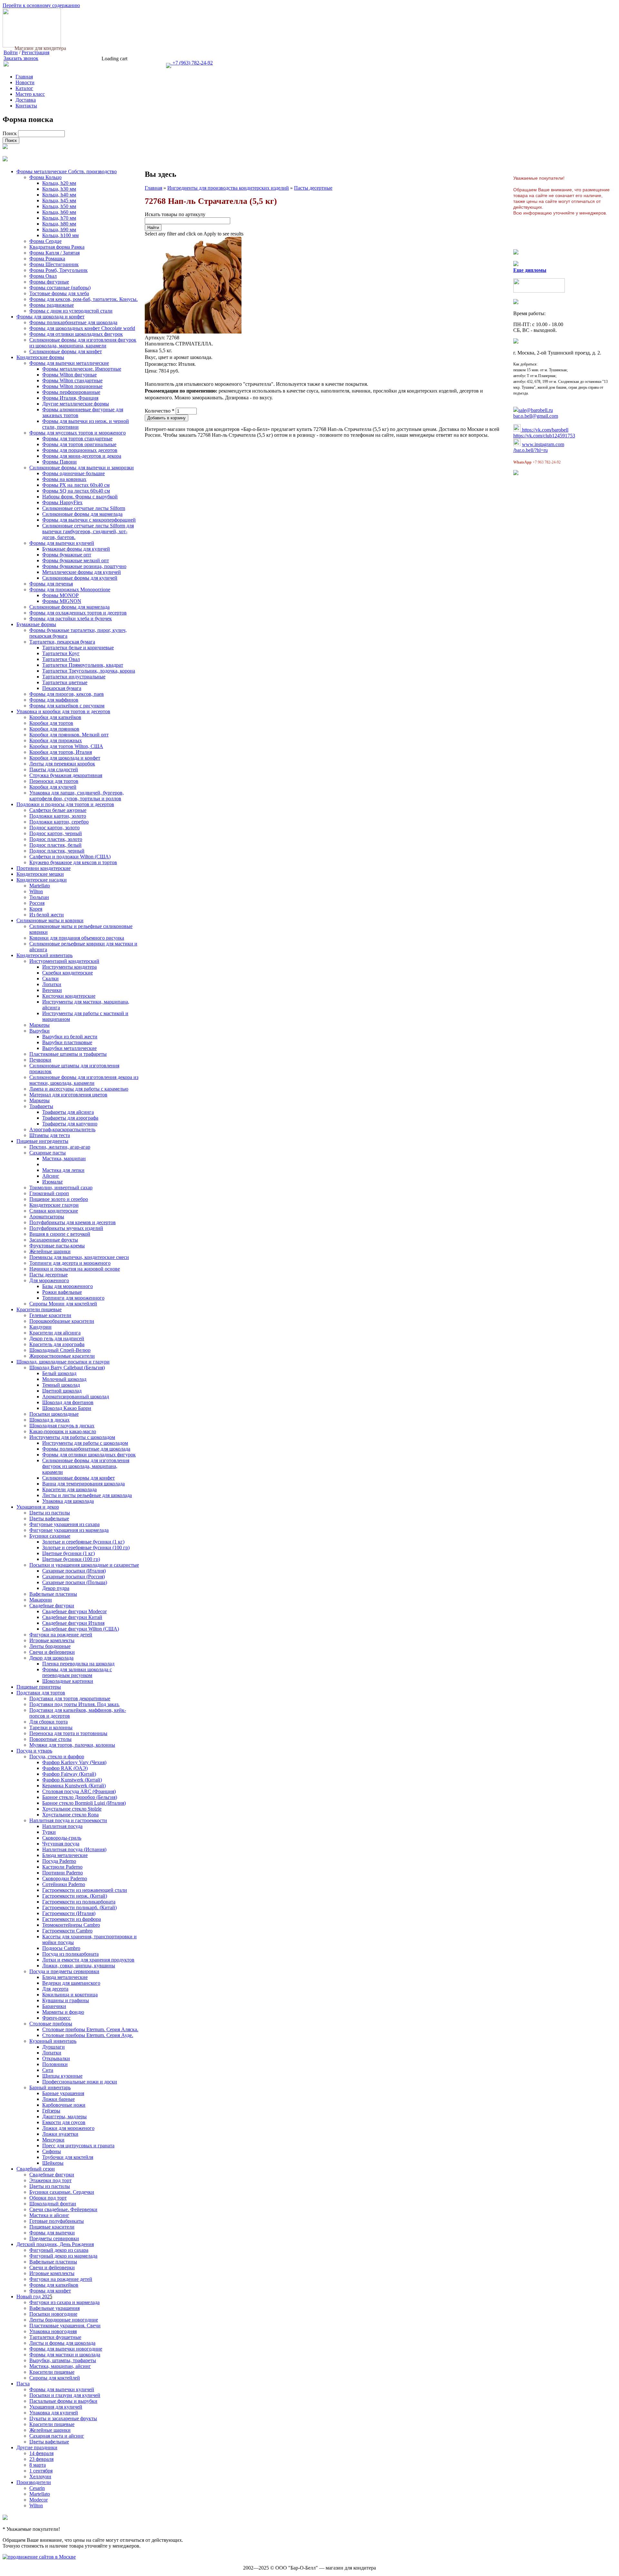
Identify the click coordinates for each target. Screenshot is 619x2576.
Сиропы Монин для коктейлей (63, 1304)
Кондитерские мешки (40, 874)
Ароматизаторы (47, 1217)
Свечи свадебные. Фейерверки (63, 2209)
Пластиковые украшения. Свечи (65, 2326)
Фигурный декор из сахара (59, 2250)
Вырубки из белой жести (70, 1037)
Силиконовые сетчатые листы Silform (84, 508)
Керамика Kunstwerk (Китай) (74, 1786)
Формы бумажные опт (67, 555)
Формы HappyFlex (62, 502)
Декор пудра (56, 1588)
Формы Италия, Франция (70, 398)
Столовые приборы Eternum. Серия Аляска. (90, 2029)
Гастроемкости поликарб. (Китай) (79, 1907)
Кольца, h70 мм (59, 218)
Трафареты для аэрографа (70, 1118)
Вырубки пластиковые (67, 1042)
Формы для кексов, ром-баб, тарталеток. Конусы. (84, 299)
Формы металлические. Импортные (82, 369)
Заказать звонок (21, 58)
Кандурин (40, 1327)
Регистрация (35, 52)
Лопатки (52, 984)
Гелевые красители (50, 1315)
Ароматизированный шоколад (76, 1397)
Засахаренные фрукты (54, 1240)
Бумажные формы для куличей (76, 549)
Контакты (26, 106)
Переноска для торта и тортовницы (68, 1733)
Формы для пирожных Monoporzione (70, 589)
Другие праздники (37, 2447)
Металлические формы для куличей (82, 572)
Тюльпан (39, 897)
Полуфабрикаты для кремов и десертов (73, 1222)
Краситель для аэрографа (57, 1344)
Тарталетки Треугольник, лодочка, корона (89, 671)
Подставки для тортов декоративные (70, 1698)
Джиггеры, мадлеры (64, 2117)
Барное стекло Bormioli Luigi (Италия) (84, 1803)
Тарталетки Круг (61, 653)
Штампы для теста (50, 1135)
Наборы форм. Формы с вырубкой (80, 497)
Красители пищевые (39, 1309)
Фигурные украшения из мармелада (69, 1530)
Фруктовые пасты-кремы (57, 1246)
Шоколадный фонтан (53, 2204)
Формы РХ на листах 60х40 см (76, 485)
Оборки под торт (48, 2198)
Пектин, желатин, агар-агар (60, 1147)
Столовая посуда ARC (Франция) (79, 1791)
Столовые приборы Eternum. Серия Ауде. (88, 2035)
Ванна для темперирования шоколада (84, 1484)
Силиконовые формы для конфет (66, 351)
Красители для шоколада (69, 1489)
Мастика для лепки (63, 1170)
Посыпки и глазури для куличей (65, 2395)
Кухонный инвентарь (53, 2041)
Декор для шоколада (51, 1658)
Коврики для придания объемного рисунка (77, 938)
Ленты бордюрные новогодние (64, 2320)
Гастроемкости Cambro (67, 1931)
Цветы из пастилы (50, 1513)
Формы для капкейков (54, 2285)
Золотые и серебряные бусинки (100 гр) (86, 1548)
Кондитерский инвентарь (44, 955)
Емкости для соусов (64, 2122)
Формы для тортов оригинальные (79, 444)
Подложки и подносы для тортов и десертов (65, 804)
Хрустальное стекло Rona (70, 1815)
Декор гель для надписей (57, 1338)
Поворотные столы (50, 1739)
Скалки (50, 978)
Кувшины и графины (66, 2000)
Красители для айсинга (55, 1333)
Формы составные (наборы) (60, 288)
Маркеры (39, 1025)
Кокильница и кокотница (70, 1995)
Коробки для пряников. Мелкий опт (69, 735)
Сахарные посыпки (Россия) (74, 1577)
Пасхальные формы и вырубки (63, 2401)
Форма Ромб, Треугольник (59, 270)
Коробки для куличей (53, 787)
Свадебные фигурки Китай (72, 1617)
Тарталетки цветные (65, 682)
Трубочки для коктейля (68, 2157)
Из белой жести (47, 915)
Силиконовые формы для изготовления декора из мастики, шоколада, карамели (84, 1080)
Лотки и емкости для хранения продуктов (88, 1960)
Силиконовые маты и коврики (50, 920)
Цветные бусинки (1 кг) (69, 1553)
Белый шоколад (59, 1373)
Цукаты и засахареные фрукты (63, 2418)
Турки (49, 1832)
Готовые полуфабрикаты (57, 2221)
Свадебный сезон (36, 2169)
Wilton (36, 891)
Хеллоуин (40, 2476)
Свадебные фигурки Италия (73, 1623)
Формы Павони (59, 462)
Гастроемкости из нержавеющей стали (85, 1890)
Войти (11, 52)
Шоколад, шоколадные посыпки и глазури (63, 1362)
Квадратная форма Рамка (57, 247)
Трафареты (41, 1106)
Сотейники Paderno (64, 1884)
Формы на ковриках (64, 479)
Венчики (52, 990)
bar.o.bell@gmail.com (536, 416)
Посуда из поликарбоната (70, 1954)
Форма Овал (43, 276)
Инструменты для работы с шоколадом (72, 1437)
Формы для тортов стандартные (77, 439)
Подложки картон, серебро (59, 822)
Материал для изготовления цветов (68, 1095)
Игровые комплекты (52, 1640)
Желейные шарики (50, 1251)
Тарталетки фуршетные (55, 2337)
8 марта (38, 2465)
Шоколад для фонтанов (68, 1402)
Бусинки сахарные (50, 1536)
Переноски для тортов (54, 781)
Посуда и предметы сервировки (64, 1971)
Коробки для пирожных (56, 740)
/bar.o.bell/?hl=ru (531, 450)
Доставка (26, 100)
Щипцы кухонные (62, 2076)
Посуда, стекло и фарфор (57, 1757)
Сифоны (52, 2151)
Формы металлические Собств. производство (67, 171)
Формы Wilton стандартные (72, 380)
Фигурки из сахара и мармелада (64, 2302)
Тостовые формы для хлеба (59, 293)
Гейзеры (51, 2111)
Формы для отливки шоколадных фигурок (76, 334)
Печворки (40, 1060)
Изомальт (53, 1182)
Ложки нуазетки (60, 2134)
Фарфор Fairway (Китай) (69, 1774)
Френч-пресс (56, 2018)
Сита (48, 2070)
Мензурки (53, 2140)
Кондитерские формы (40, 357)
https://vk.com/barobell (545, 430)
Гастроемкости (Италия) (69, 1913)
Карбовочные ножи (64, 2105)
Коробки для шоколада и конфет (65, 758)
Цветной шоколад (62, 1391)
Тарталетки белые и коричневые (78, 648)
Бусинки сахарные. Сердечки (62, 2192)
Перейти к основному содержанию (41, 5)
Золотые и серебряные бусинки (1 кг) (83, 1542)
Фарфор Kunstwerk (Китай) (72, 1780)
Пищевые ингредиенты (42, 1141)
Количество (160, 411)
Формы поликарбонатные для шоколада (73, 322)
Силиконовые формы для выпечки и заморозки (82, 468)
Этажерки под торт (50, 2180)
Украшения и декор (38, 1507)
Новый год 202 (33, 2296)
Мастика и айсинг (49, 2215)
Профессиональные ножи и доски (80, 2082)
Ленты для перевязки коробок (62, 764)
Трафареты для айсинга (68, 1112)
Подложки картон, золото (58, 816)
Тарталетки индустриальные (74, 677)
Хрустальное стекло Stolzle (72, 1809)
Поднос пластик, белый (55, 845)
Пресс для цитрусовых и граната (78, 2146)
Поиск (10, 133)
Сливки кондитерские (54, 1211)
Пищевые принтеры (39, 1687)
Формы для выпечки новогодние (66, 2349)
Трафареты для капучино (70, 1124)
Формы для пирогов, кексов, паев (67, 694)
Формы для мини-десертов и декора (82, 456)
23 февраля (41, 2459)
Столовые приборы (51, 2024)
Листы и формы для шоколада (62, 2343)
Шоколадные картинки (68, 1681)
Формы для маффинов (54, 700)
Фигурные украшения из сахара (64, 1524)
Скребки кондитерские (68, 973)
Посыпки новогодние (53, 2314)
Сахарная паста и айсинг (57, 2436)
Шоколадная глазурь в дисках (62, 1426)
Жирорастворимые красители (62, 1356)
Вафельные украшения (54, 2308)
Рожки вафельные (62, 1292)
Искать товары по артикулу (175, 214)
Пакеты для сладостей (54, 769)
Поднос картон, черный (56, 833)
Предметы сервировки (54, 2238)
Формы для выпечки (52, 2233)
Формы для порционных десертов (80, 450)
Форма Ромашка (47, 259)
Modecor (39, 2500)
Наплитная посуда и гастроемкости (68, 1820)
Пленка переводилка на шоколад (78, 1664)
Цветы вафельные (49, 1518)
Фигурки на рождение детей (61, 1635)
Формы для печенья (51, 584)
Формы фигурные (49, 282)
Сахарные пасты (48, 1153)
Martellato (40, 886)
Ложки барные (59, 2099)
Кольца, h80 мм (59, 224)
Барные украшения (63, 2093)
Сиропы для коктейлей (55, 2378)
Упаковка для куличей (54, 2413)
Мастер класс (30, 94)
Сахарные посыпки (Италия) (74, 1571)
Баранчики (54, 2006)
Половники (55, 2064)
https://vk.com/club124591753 (544, 436)
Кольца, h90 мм (59, 230)
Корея (36, 909)
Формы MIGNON (62, 601)
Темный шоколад (61, 1385)
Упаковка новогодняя (53, 2331)
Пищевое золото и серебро (59, 1199)
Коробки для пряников (54, 729)
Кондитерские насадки (42, 880)
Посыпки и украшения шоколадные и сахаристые (84, 1565)
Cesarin (37, 2488)
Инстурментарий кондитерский (64, 961)
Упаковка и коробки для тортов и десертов (63, 711)
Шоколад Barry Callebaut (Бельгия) (67, 1368)
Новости (25, 82)
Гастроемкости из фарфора (72, 1919)
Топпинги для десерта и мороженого (70, 1263)
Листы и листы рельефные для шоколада (87, 1495)
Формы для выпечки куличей (62, 543)
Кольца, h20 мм (59, 183)
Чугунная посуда (61, 1844)
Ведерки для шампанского (71, 1983)
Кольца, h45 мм (59, 200)
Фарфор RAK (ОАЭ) (65, 1768)
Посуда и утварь (34, 1751)
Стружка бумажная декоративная (66, 775)
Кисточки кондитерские (69, 996)
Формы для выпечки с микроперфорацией (89, 520)
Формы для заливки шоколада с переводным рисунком (77, 1672)
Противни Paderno (63, 1873)
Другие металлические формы (76, 404)
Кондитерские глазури (54, 1205)
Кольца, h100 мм (60, 235)
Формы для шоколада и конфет (50, 317)
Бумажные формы (36, 624)
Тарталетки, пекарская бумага (62, 642)
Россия (37, 903)
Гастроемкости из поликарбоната (79, 1902)
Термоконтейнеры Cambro (71, 1925)
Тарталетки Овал (61, 659)
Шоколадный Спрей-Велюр (60, 1350)
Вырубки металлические (69, 1048)
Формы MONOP (60, 595)
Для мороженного (49, 1280)
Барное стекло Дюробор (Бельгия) (80, 1797)
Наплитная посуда (62, 1826)
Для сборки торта (49, 1722)
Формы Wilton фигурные (69, 375)
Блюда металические (65, 1855)
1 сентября (41, 2471)
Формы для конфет (50, 2291)
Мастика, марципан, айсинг (60, 2366)
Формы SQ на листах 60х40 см (76, 491)
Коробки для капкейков (55, 717)
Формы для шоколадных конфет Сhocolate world (82, 328)
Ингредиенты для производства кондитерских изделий (228, 188)
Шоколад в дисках (49, 1420)
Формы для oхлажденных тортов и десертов (78, 613)
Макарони (41, 1600)
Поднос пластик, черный (57, 851)
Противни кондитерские (44, 868)
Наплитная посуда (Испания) (74, 1849)
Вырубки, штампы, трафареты (63, 2360)
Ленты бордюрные (50, 1646)
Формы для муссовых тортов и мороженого (78, 433)
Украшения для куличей (56, 2407)
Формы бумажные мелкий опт (76, 560)
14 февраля (41, 2453)
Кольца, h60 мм (59, 212)
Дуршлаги (54, 2047)
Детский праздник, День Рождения (55, 2244)
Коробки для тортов (51, 723)
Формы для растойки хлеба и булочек (71, 619)
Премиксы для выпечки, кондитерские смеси (79, 1257)
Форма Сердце (45, 241)
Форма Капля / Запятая (54, 253)
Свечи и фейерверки (52, 1652)
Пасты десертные (49, 1275)
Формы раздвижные (52, 305)
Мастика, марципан (64, 1158)
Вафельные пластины (53, 1594)
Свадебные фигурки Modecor (74, 1611)
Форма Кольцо (45, 177)
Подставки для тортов (41, 1693)
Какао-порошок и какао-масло (63, 1431)
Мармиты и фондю (63, 2012)
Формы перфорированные (71, 392)
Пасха (23, 2384)
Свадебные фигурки (52, 1606)
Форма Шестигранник (54, 264)
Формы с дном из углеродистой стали (71, 311)
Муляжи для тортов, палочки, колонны (72, 1745)
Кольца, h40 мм (59, 195)
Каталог (24, 88)
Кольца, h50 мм (59, 206)
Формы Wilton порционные (72, 386)
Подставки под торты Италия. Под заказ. (74, 1704)
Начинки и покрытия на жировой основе (75, 1269)
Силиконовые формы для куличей (80, 578)
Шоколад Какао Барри (67, 1408)
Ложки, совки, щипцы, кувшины (79, 1966)
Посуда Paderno (59, 1861)
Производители (34, 2482)
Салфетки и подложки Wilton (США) (70, 857)
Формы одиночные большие (74, 473)
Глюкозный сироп (49, 1193)
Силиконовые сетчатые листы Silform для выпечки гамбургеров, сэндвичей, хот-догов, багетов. (88, 531)
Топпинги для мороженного (73, 1298)
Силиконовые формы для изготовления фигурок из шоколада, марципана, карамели (83, 343)
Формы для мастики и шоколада (65, 2355)
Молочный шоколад (64, 1379)
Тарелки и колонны (51, 1727)
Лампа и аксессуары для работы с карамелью (79, 1089)
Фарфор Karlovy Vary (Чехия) (74, 1762)
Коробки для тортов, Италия (61, 752)
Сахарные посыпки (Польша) (75, 1582)
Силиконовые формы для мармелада (82, 514)
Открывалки (56, 2058)
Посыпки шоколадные (54, 1414)
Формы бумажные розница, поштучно (84, 566)
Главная (24, 77)
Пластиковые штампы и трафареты (68, 1054)
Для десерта (55, 1989)
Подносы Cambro (61, 1948)
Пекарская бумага (62, 688)
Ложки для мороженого (68, 2128)
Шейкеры (53, 2163)
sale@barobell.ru (536, 410)
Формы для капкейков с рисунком (67, 706)
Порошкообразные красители (62, 1321)
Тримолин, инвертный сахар (61, 1188)
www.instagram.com (543, 444)
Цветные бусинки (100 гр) (71, 1559)
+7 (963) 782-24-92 (192, 63)
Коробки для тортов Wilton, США (66, 746)
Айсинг (51, 1176)
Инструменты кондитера (69, 967)
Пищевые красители (52, 2227)
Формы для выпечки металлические (69, 363)
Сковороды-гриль (62, 1838)
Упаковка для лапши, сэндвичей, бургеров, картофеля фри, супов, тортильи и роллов (77, 796)
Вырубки (39, 1031)
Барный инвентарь (50, 2087)
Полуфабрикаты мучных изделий (66, 1228)
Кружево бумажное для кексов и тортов (73, 862)
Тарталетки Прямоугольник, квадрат (83, 665)
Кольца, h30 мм (59, 189)
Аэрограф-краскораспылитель (62, 1129)
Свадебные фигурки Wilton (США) (81, 1629)
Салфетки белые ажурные (58, 810)
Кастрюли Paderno (62, 1867)
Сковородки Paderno (65, 1878)
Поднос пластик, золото (56, 839)
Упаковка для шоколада (68, 1501)
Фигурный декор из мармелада (63, 2256)
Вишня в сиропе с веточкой (60, 1234)
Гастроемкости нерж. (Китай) (75, 1896)
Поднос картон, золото (54, 828)
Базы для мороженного (68, 1286)
